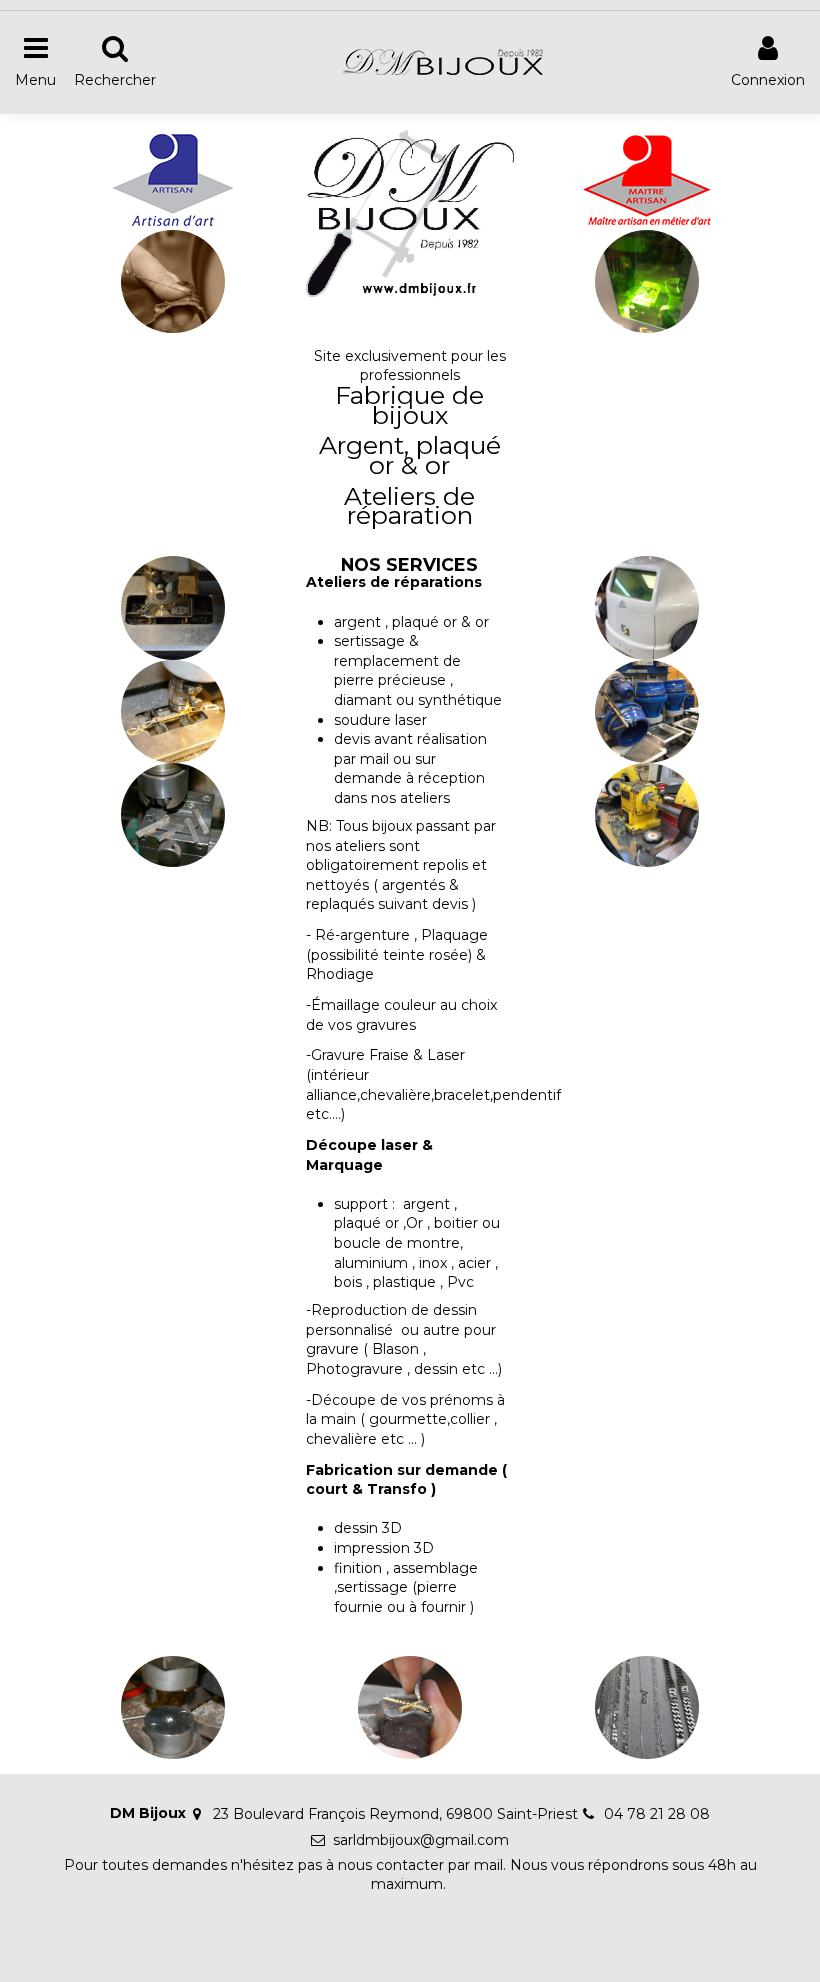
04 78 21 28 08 (657, 1814)
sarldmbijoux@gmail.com (421, 1840)
